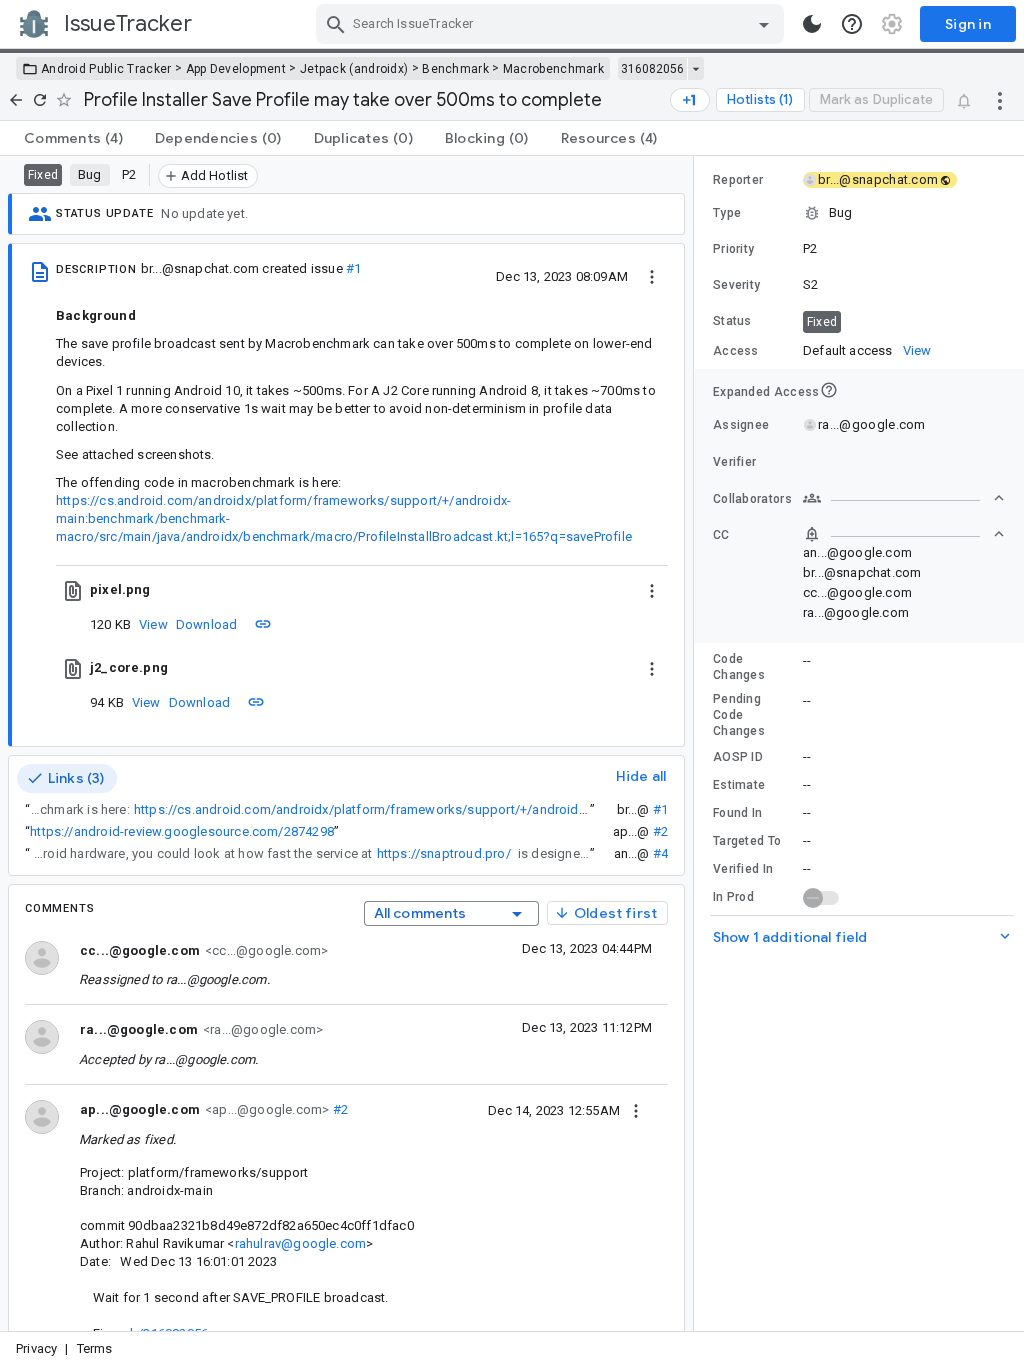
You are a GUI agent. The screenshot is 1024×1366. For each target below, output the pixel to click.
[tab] (73, 138)
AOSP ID (738, 757)
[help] (852, 24)
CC (721, 535)
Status (732, 321)
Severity (736, 285)
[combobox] (552, 24)
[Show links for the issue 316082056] (695, 69)
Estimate (739, 785)
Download (207, 624)
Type (727, 213)
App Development (236, 69)
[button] (859, 213)
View (153, 624)
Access (736, 351)
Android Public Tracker (106, 69)
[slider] (697, 743)
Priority (733, 249)
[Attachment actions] (652, 590)
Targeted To (747, 841)
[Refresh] (40, 100)
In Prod (733, 897)
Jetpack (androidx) (354, 69)
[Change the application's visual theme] (812, 24)
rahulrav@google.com (301, 1243)
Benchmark (455, 69)
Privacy (36, 1348)
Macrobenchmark (553, 69)
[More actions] (1000, 100)
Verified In (743, 869)
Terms (95, 1348)
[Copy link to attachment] (263, 624)
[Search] (336, 24)
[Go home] (16, 100)
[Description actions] (652, 276)
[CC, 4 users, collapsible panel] (904, 534)
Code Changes (739, 667)
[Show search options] (764, 24)
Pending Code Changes (739, 715)
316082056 (652, 69)
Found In (737, 813)
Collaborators (752, 499)
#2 (660, 831)
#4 (660, 853)
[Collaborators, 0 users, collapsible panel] (904, 498)
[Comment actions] (636, 1110)
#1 (353, 268)
